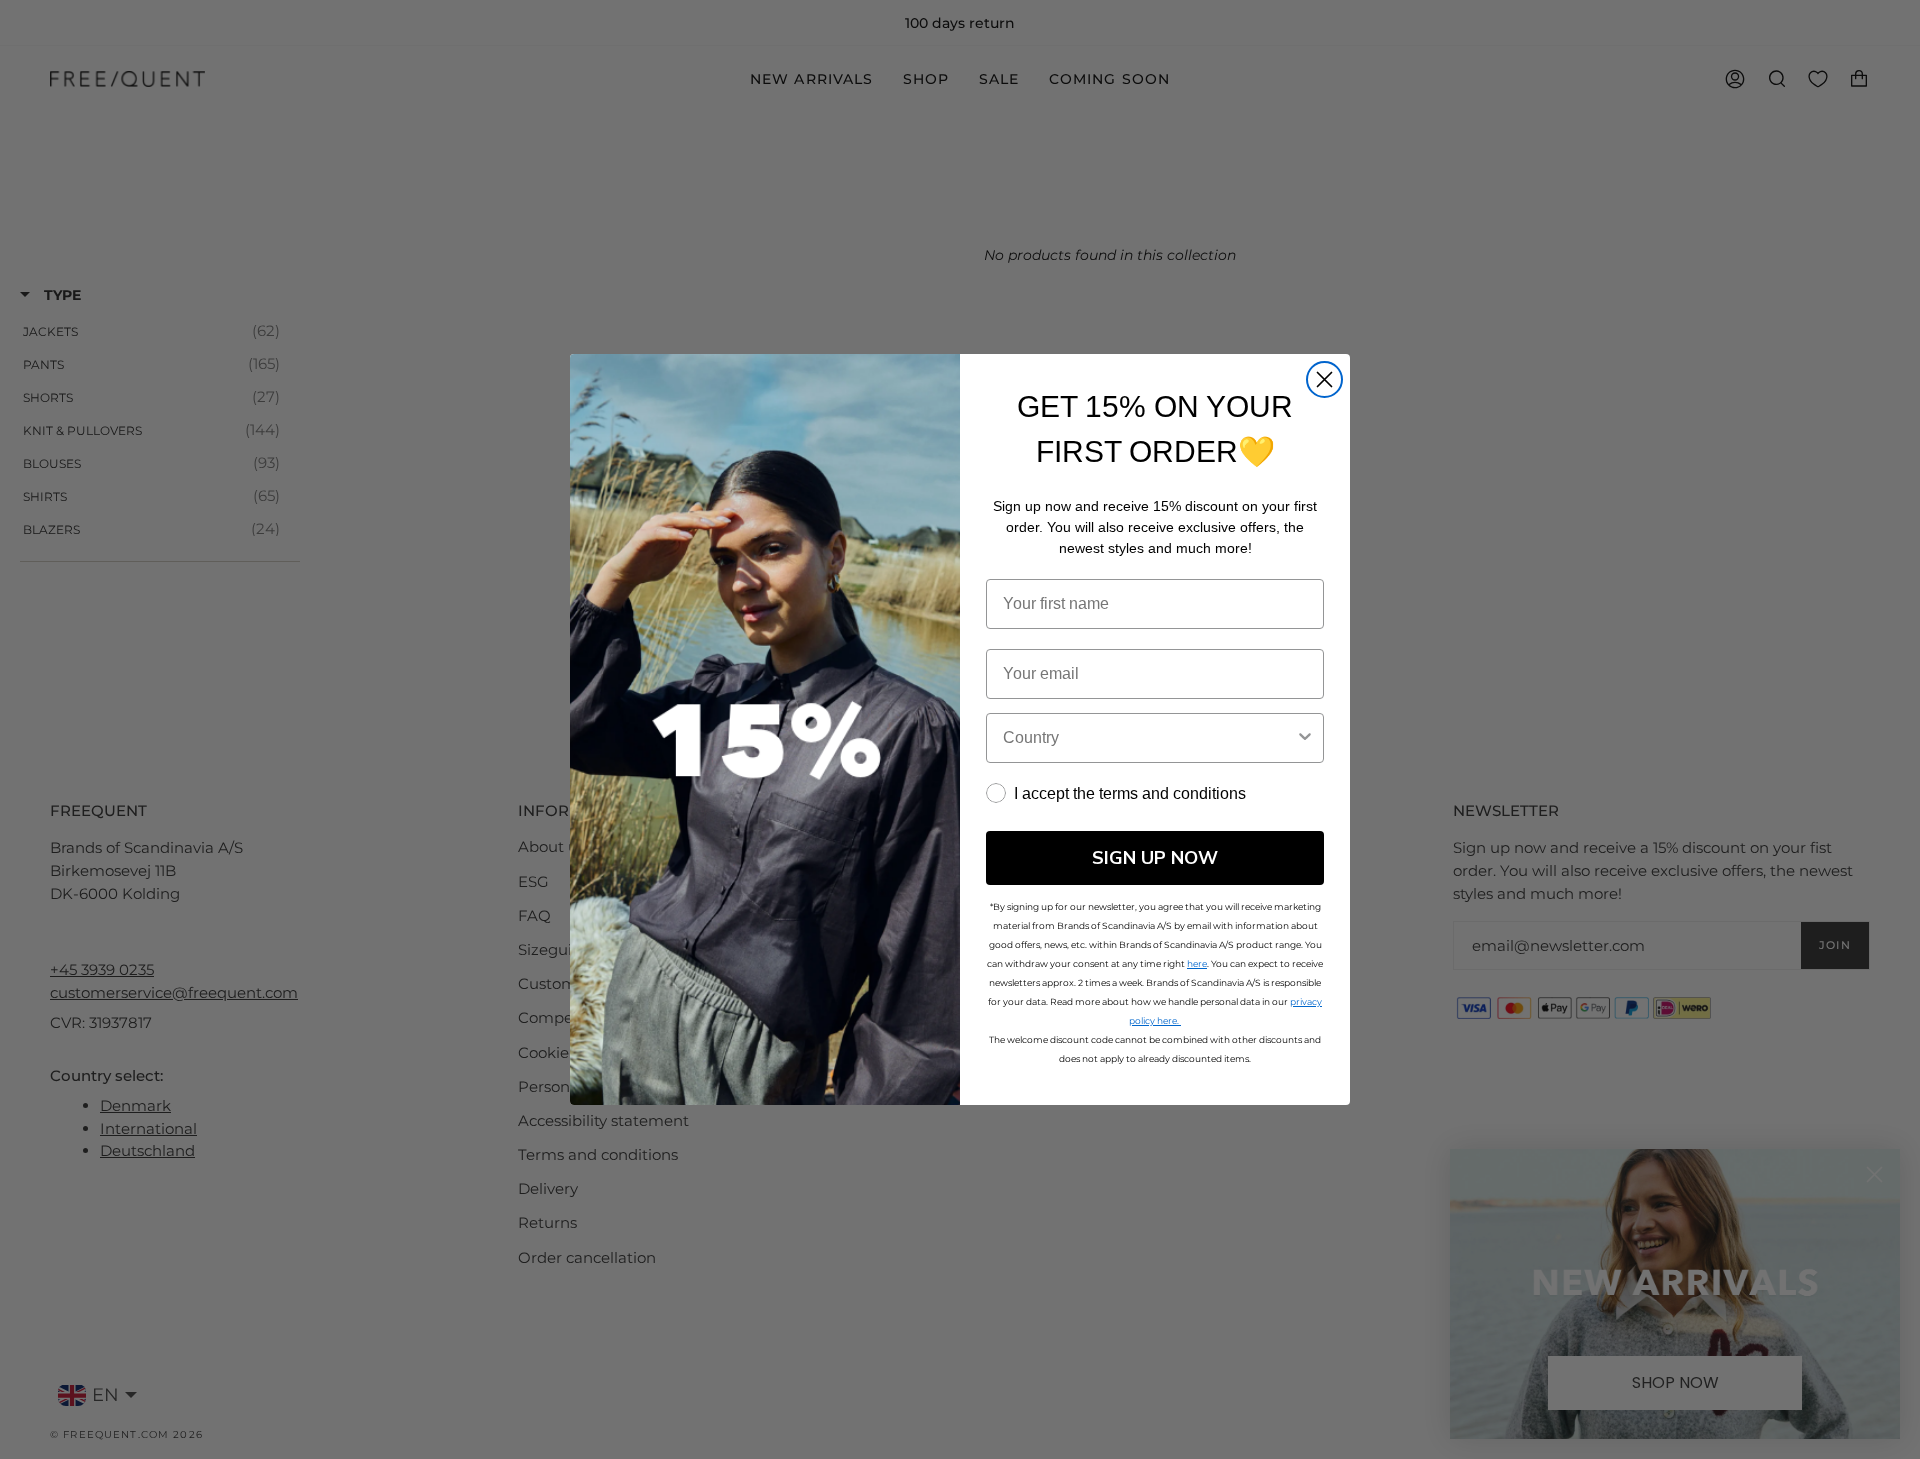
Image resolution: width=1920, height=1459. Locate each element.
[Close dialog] (1324, 379)
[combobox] (1149, 738)
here (1197, 963)
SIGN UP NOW (1155, 858)
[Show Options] (1305, 738)
